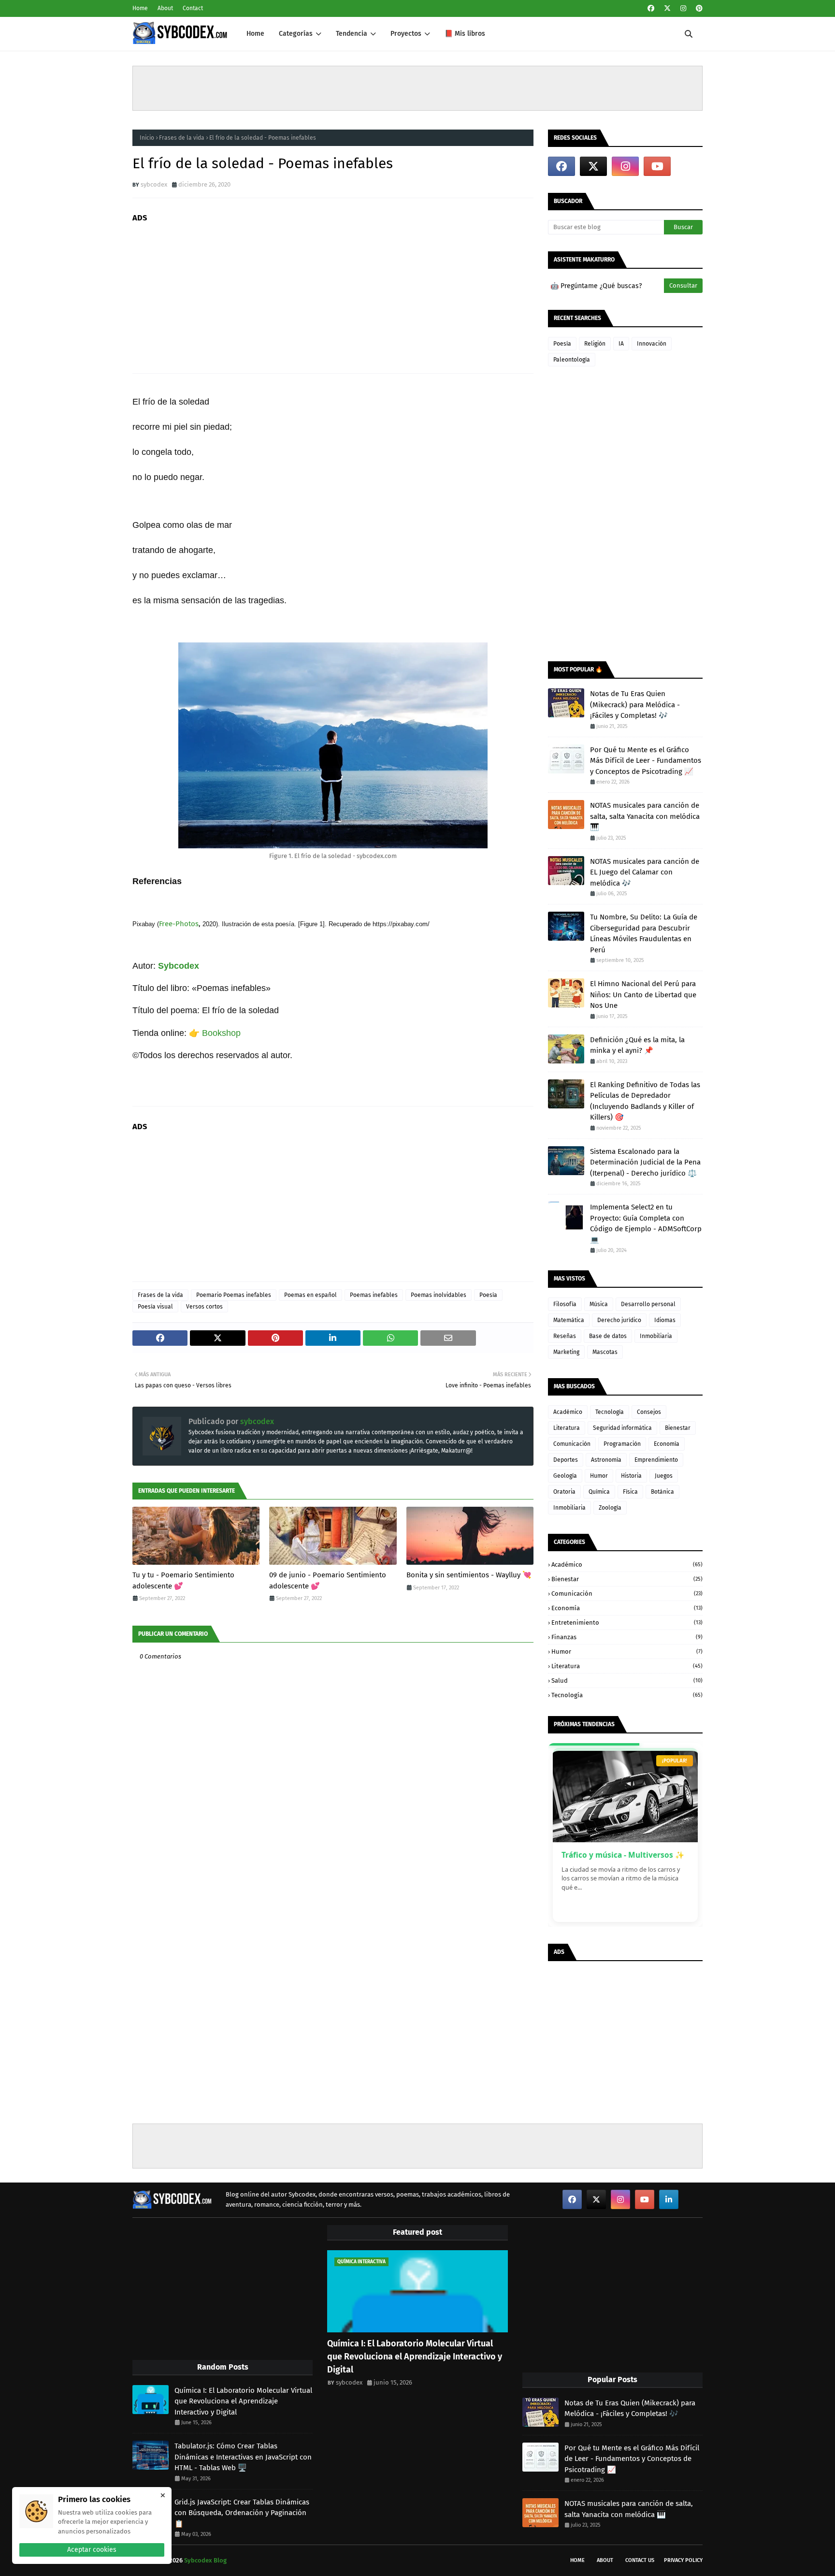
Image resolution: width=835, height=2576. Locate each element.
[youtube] (657, 166)
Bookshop (221, 1033)
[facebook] (651, 8)
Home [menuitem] (255, 34)
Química (599, 1492)
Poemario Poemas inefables (234, 1295)
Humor (599, 1476)
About (165, 8)
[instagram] (683, 8)
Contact (193, 8)
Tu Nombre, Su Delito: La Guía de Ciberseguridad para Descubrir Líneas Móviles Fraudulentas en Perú (644, 933)
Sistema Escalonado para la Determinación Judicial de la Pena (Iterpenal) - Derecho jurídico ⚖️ (645, 1162)
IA (621, 344)
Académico (568, 1412)
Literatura (567, 1428)
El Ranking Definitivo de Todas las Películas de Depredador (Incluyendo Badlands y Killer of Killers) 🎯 (645, 1101)
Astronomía (606, 1460)
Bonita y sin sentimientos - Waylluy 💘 (469, 1575)
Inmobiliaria (656, 1336)
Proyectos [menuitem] (406, 34)
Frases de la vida (182, 138)
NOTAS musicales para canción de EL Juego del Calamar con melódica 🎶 (645, 872)
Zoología (610, 1508)
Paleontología (572, 360)
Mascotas (605, 1352)
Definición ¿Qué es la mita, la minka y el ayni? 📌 (637, 1045)
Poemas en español (310, 1295)
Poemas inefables (374, 1295)
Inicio (147, 138)
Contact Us (640, 2560)
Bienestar (678, 1428)
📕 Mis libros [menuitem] (465, 34)
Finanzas (627, 1637)
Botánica (662, 1492)
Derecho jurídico (619, 1320)
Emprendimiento (656, 1460)
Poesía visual (155, 1307)
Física (630, 1492)
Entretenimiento (627, 1623)
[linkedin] (669, 2199)
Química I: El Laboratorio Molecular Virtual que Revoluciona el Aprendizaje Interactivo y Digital (243, 2401)
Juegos (664, 1476)
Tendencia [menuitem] (352, 34)
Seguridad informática (622, 1428)
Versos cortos (204, 1307)
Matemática (569, 1320)
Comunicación (572, 1444)
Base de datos (608, 1336)
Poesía (488, 1295)
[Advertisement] (417, 88)
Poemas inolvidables (439, 1295)
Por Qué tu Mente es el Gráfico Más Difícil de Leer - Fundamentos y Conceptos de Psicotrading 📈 (646, 761)
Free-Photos (179, 924)
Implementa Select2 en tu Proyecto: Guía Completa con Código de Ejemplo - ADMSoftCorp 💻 (646, 1223)
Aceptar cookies (92, 2550)
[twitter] (667, 8)
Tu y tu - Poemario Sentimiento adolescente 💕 (183, 1580)
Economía (667, 1444)
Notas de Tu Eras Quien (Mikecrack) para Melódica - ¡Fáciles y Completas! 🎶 (635, 705)
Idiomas (665, 1320)
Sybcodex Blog (205, 2560)
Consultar (683, 285)
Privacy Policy (683, 2560)
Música (599, 1304)
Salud (627, 1681)
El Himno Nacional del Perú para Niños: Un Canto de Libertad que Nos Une (643, 995)
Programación (622, 1444)
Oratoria (564, 1492)
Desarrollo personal (648, 1304)
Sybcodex (179, 966)
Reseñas (565, 1336)
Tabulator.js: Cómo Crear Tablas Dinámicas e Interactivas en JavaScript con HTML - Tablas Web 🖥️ (243, 2457)
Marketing (566, 1352)
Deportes (566, 1460)
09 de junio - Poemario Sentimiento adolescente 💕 (328, 1580)
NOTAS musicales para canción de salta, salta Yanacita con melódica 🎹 (645, 816)
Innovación (652, 344)
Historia (631, 1476)
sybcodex (154, 184)
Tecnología (610, 1412)
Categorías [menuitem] (296, 34)
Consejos (649, 1412)
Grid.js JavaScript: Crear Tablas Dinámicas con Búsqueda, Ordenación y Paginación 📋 (242, 2513)
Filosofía (565, 1304)
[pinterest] (698, 8)
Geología (565, 1476)
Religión (595, 344)
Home (140, 8)
